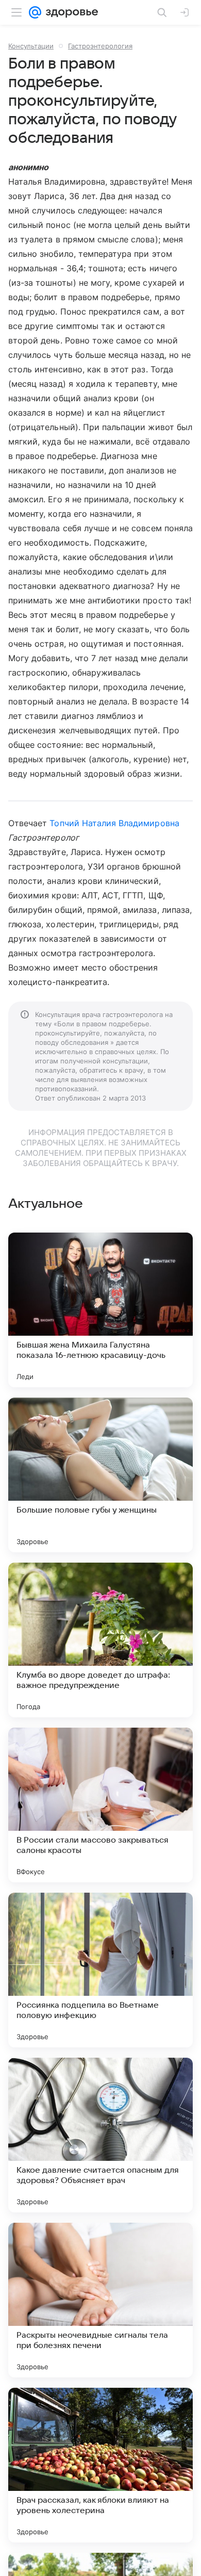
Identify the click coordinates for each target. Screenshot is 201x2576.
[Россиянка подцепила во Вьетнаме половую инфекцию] (100, 1970)
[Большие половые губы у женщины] (100, 1475)
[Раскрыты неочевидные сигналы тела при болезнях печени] (100, 2300)
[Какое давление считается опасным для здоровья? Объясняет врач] (100, 2135)
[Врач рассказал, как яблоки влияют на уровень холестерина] (100, 2465)
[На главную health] (70, 12)
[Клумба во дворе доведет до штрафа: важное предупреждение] (100, 1640)
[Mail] (35, 12)
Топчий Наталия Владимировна (114, 823)
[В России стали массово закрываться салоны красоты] (100, 1805)
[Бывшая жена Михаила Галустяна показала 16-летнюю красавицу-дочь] (100, 1310)
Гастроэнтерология (100, 46)
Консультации (31, 46)
